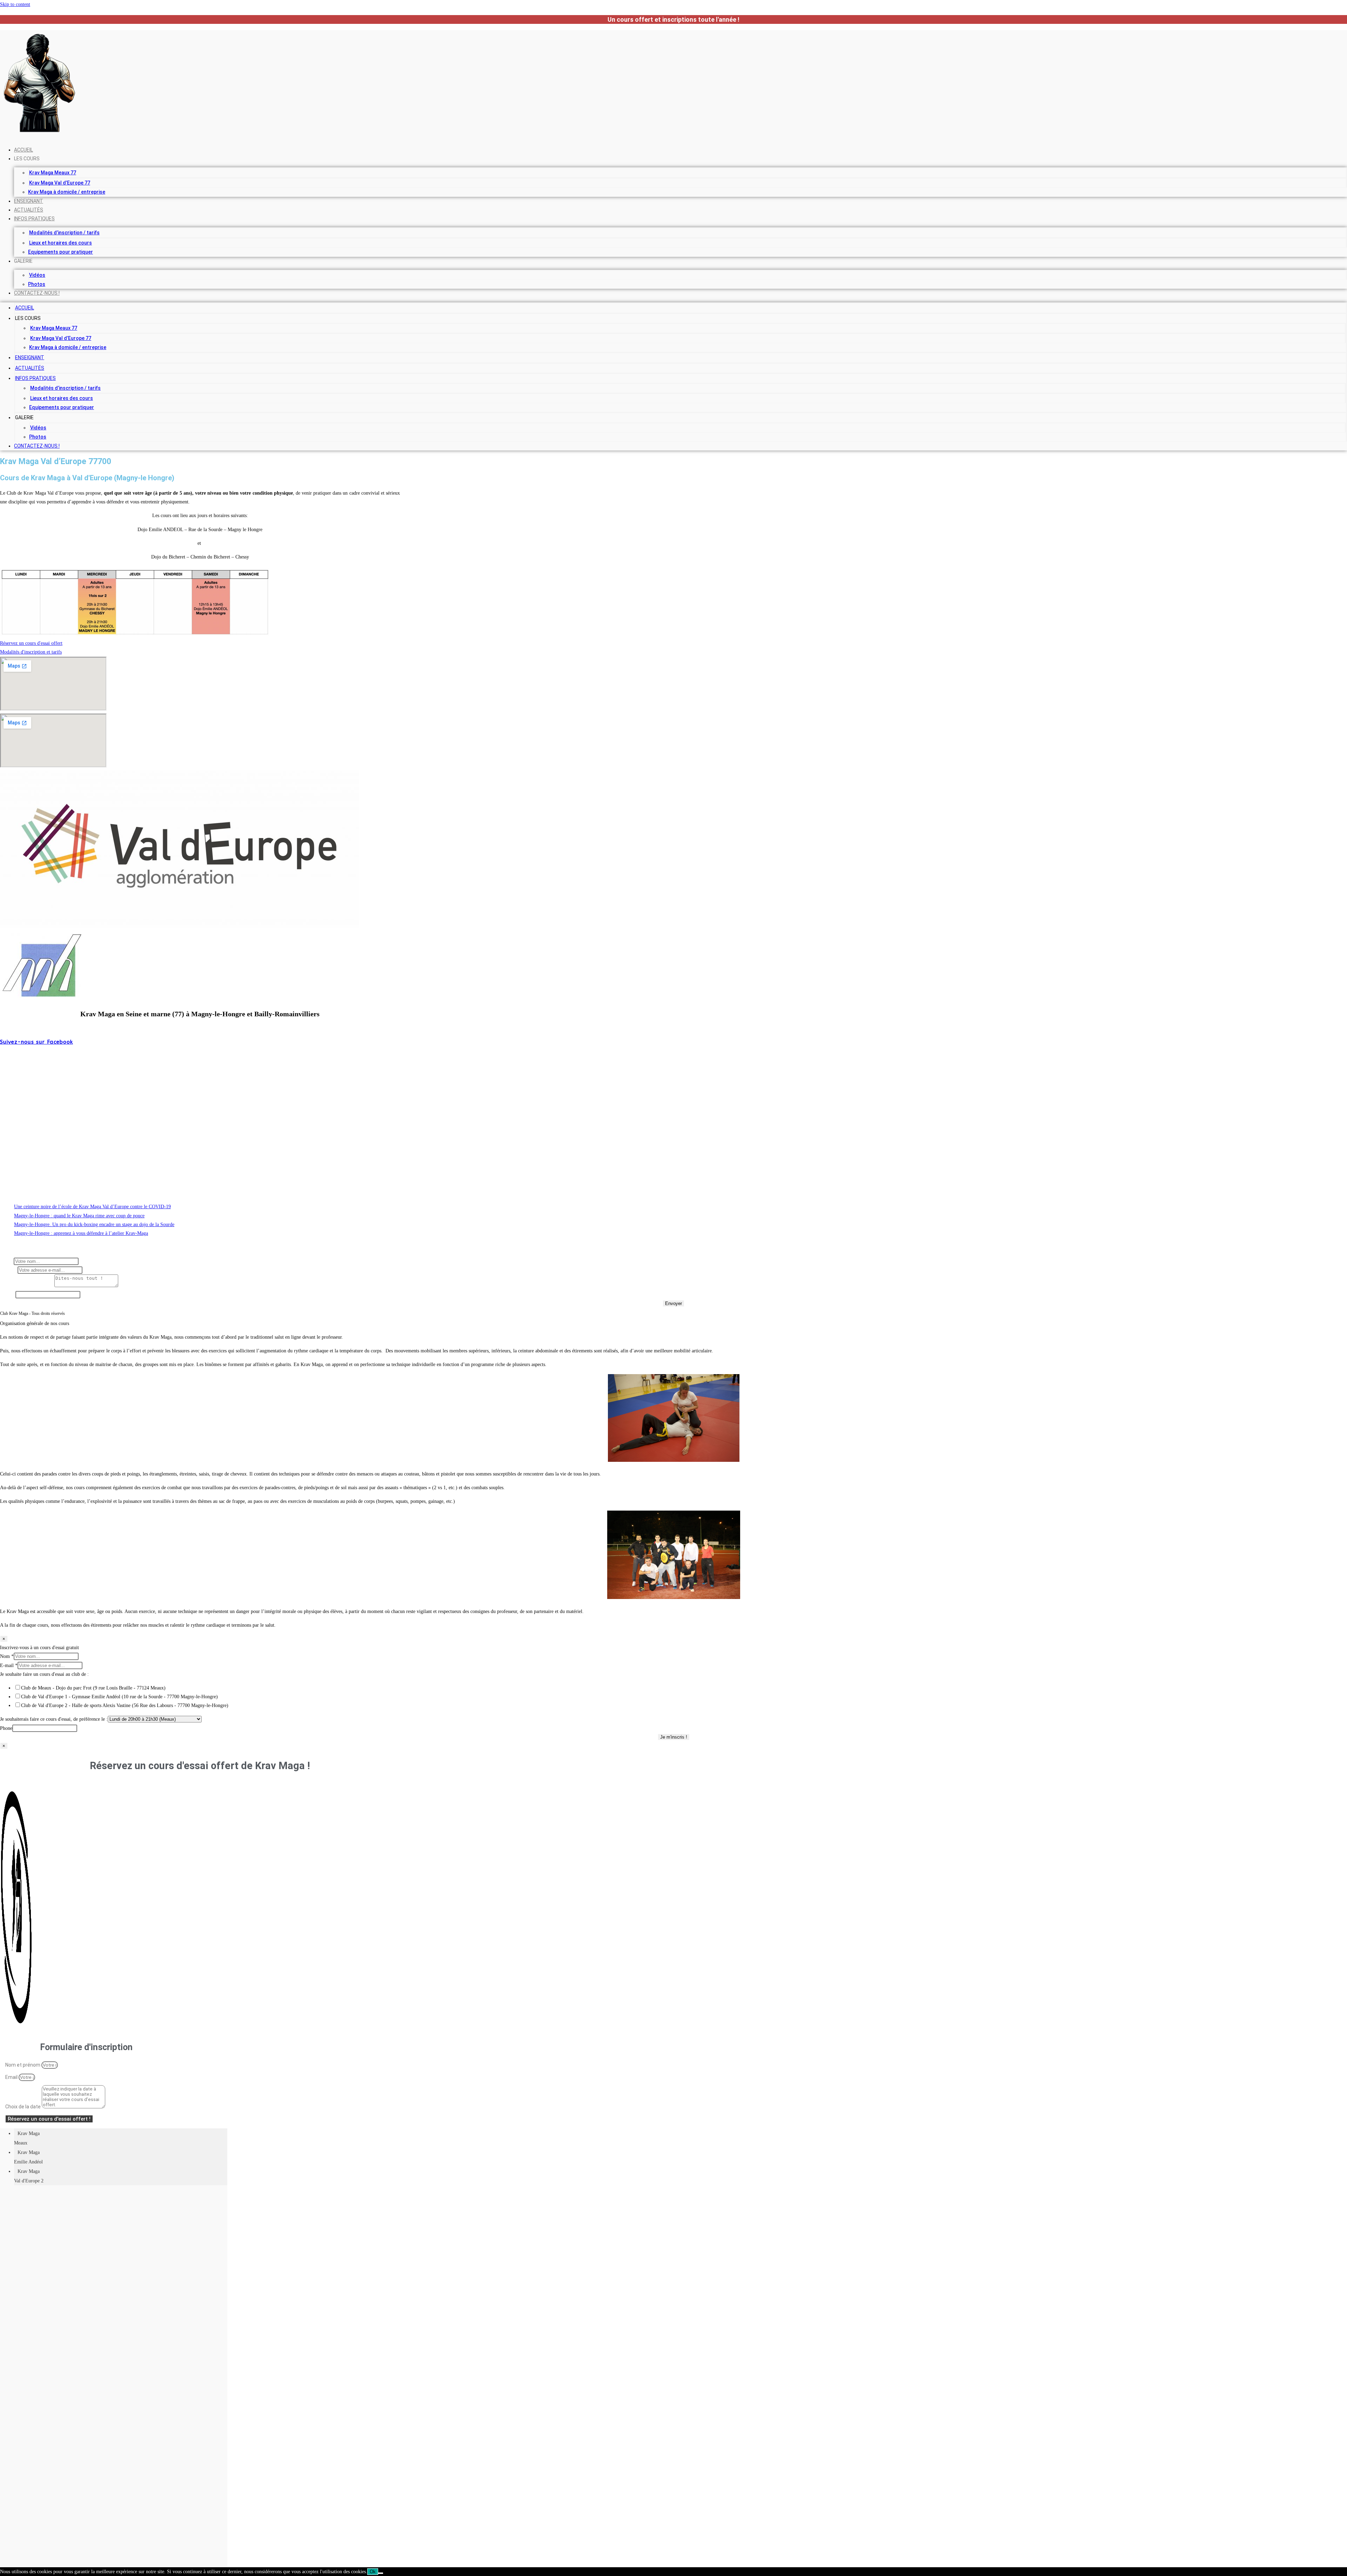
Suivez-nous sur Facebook (36, 1042)
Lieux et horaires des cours (61, 243)
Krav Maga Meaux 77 (53, 173)
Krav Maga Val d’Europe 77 (60, 183)
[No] (381, 2573)
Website (8, 1295)
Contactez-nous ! (37, 293)
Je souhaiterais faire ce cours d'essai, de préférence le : (54, 1719)
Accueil (24, 150)
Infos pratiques (34, 219)
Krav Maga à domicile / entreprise (67, 192)
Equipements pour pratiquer (61, 252)
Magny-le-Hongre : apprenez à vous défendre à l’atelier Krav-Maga (81, 1233)
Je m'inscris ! (674, 1737)
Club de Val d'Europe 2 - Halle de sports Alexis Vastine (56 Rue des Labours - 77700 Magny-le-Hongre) (125, 1705)
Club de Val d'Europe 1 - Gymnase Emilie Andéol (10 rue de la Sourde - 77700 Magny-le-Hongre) (119, 1697)
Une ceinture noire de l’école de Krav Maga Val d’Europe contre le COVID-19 (92, 1207)
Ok (373, 2572)
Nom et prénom (23, 2065)
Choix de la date (24, 2107)
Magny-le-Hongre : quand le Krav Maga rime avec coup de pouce (79, 1216)
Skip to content (15, 4)
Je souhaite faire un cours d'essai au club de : (44, 1674)
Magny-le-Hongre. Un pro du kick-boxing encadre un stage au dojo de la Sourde (94, 1225)
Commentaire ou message (27, 1286)
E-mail (9, 1270)
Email (12, 2077)
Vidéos (37, 275)
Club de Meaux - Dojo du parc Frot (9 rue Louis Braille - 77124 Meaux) (93, 1688)
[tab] (121, 2138)
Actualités (29, 210)
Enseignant (29, 201)
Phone (6, 1728)
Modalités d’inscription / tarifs (64, 233)
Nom (7, 1261)
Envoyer (673, 1303)
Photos (37, 284)
